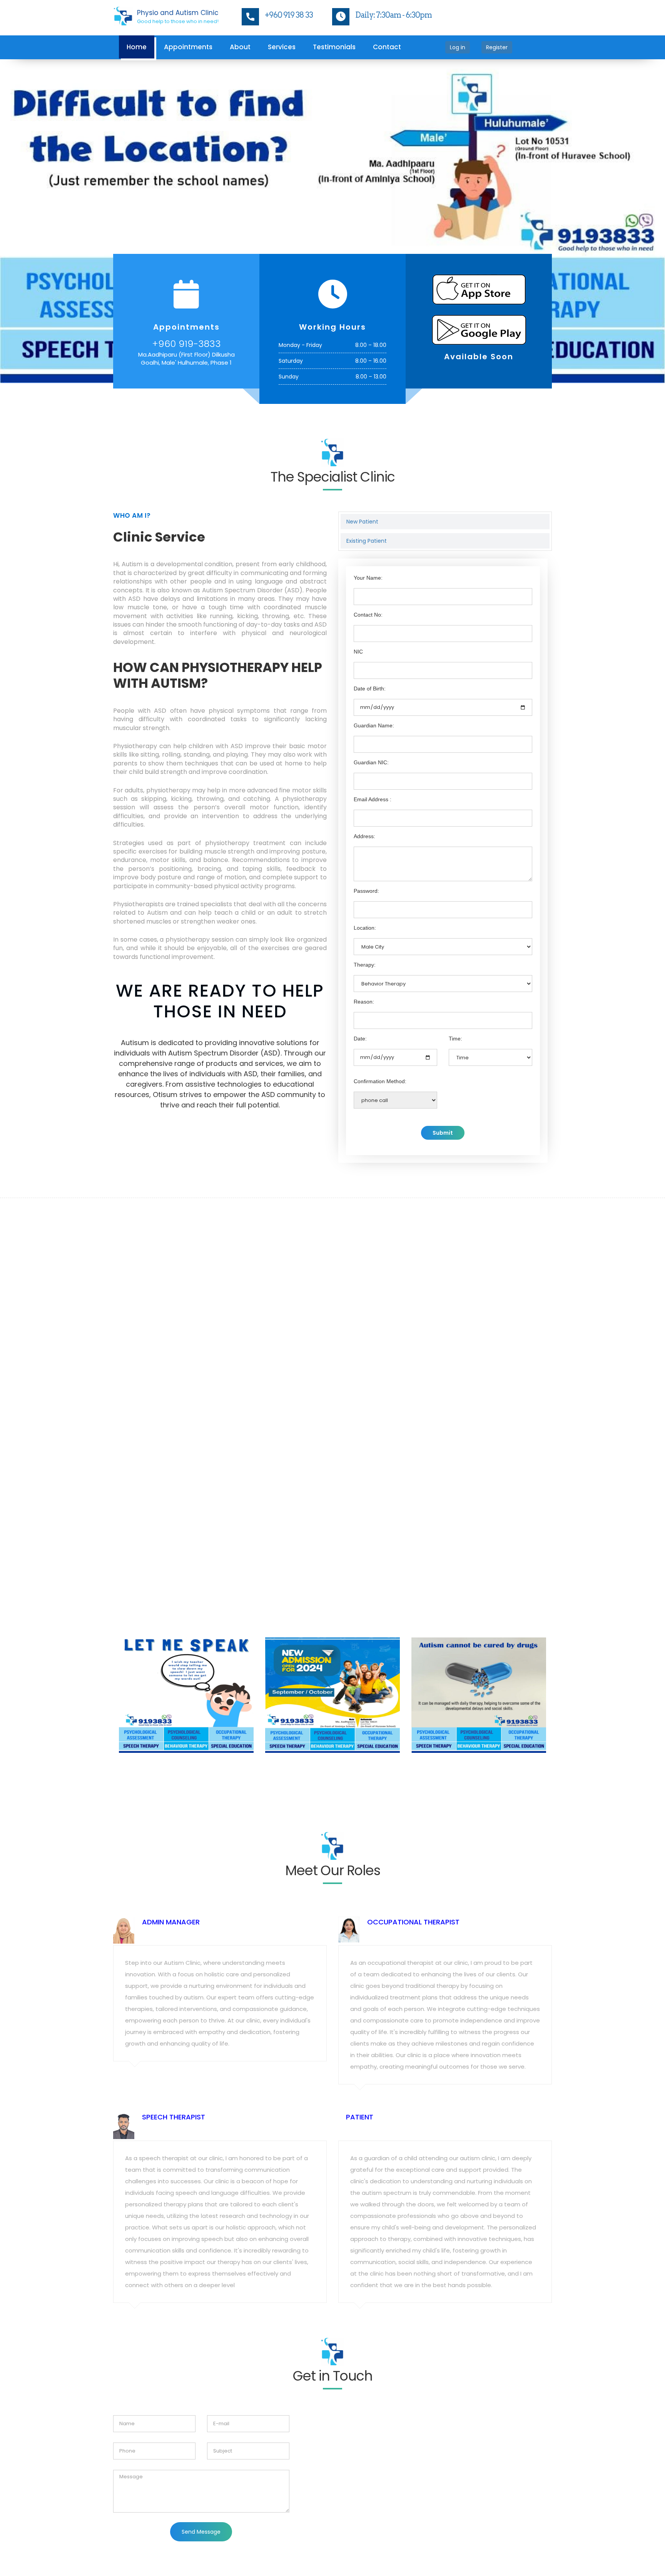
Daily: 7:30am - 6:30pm (393, 15)
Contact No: (368, 532)
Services (282, 47)
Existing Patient (367, 458)
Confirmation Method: (380, 999)
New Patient (362, 439)
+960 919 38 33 (289, 15)
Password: (366, 808)
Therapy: (365, 882)
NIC (358, 569)
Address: (364, 754)
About (240, 47)
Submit (443, 1050)
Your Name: (368, 495)
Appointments (188, 47)
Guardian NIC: (371, 680)
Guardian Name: (374, 643)
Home (137, 47)
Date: (360, 956)
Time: (455, 956)
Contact (387, 47)
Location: (365, 845)
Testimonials (334, 47)
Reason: (364, 919)
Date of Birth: (370, 606)
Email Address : (373, 717)
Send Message (201, 2449)
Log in (458, 47)
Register (497, 47)
